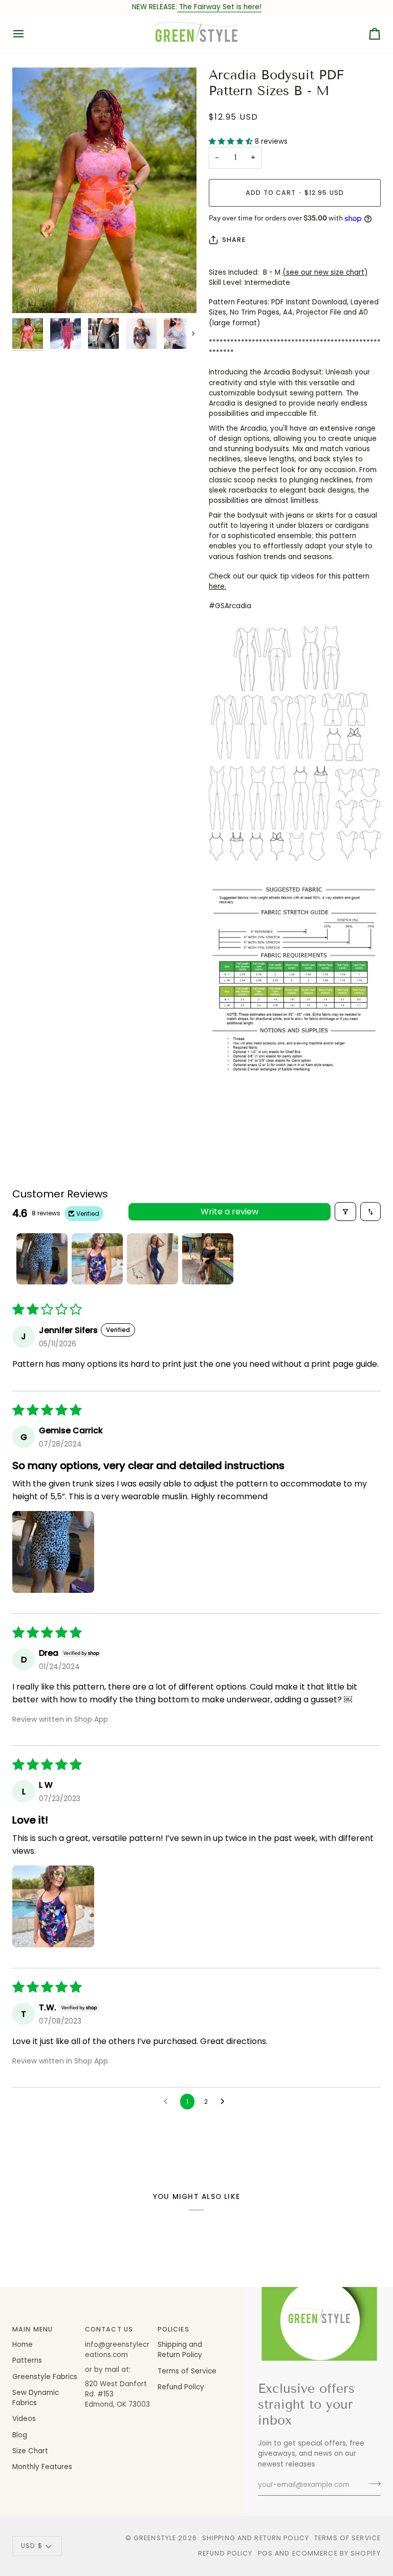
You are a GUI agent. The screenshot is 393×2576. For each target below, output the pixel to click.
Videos (24, 2419)
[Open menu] (28, 34)
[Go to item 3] (152, 1259)
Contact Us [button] (109, 2329)
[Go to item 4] (208, 1259)
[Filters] (345, 1212)
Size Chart (30, 2451)
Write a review (230, 1212)
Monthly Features (42, 2467)
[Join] (372, 2484)
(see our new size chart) (325, 272)
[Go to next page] (225, 2102)
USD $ (32, 2546)
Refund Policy (181, 2387)
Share (234, 240)
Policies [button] (173, 2329)
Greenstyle (155, 2538)
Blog (20, 2435)
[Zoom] (104, 190)
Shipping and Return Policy (180, 2350)
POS (265, 2553)
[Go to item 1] (42, 1259)
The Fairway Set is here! (219, 7)
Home (23, 2345)
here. (217, 586)
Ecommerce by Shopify (337, 2553)
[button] (232, 141)
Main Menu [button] (32, 2329)
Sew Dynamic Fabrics (36, 2398)
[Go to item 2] (97, 1259)
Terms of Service (187, 2371)
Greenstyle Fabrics (45, 2377)
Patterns (27, 2360)
